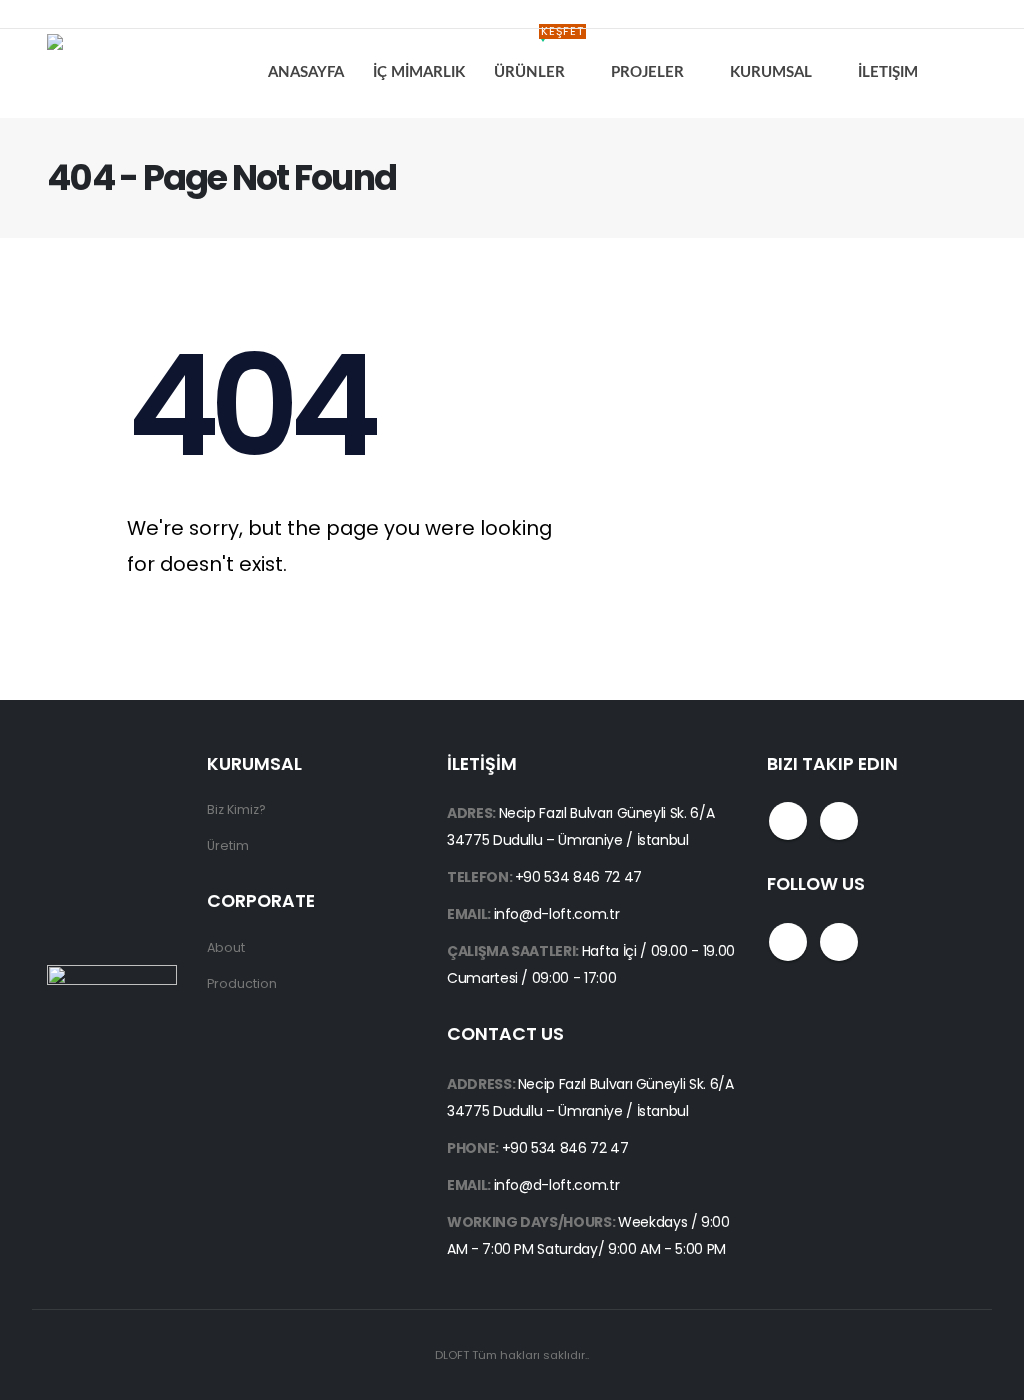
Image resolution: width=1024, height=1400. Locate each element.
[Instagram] (104, 14)
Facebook (788, 821)
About (226, 947)
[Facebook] (61, 14)
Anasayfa (306, 72)
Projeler (647, 72)
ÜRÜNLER (539, 56)
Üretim (228, 845)
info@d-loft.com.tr (557, 914)
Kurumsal (771, 72)
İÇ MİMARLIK (419, 72)
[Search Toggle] (961, 73)
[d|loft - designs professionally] (122, 73)
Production (242, 983)
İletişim (888, 72)
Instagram (839, 821)
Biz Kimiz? (236, 809)
